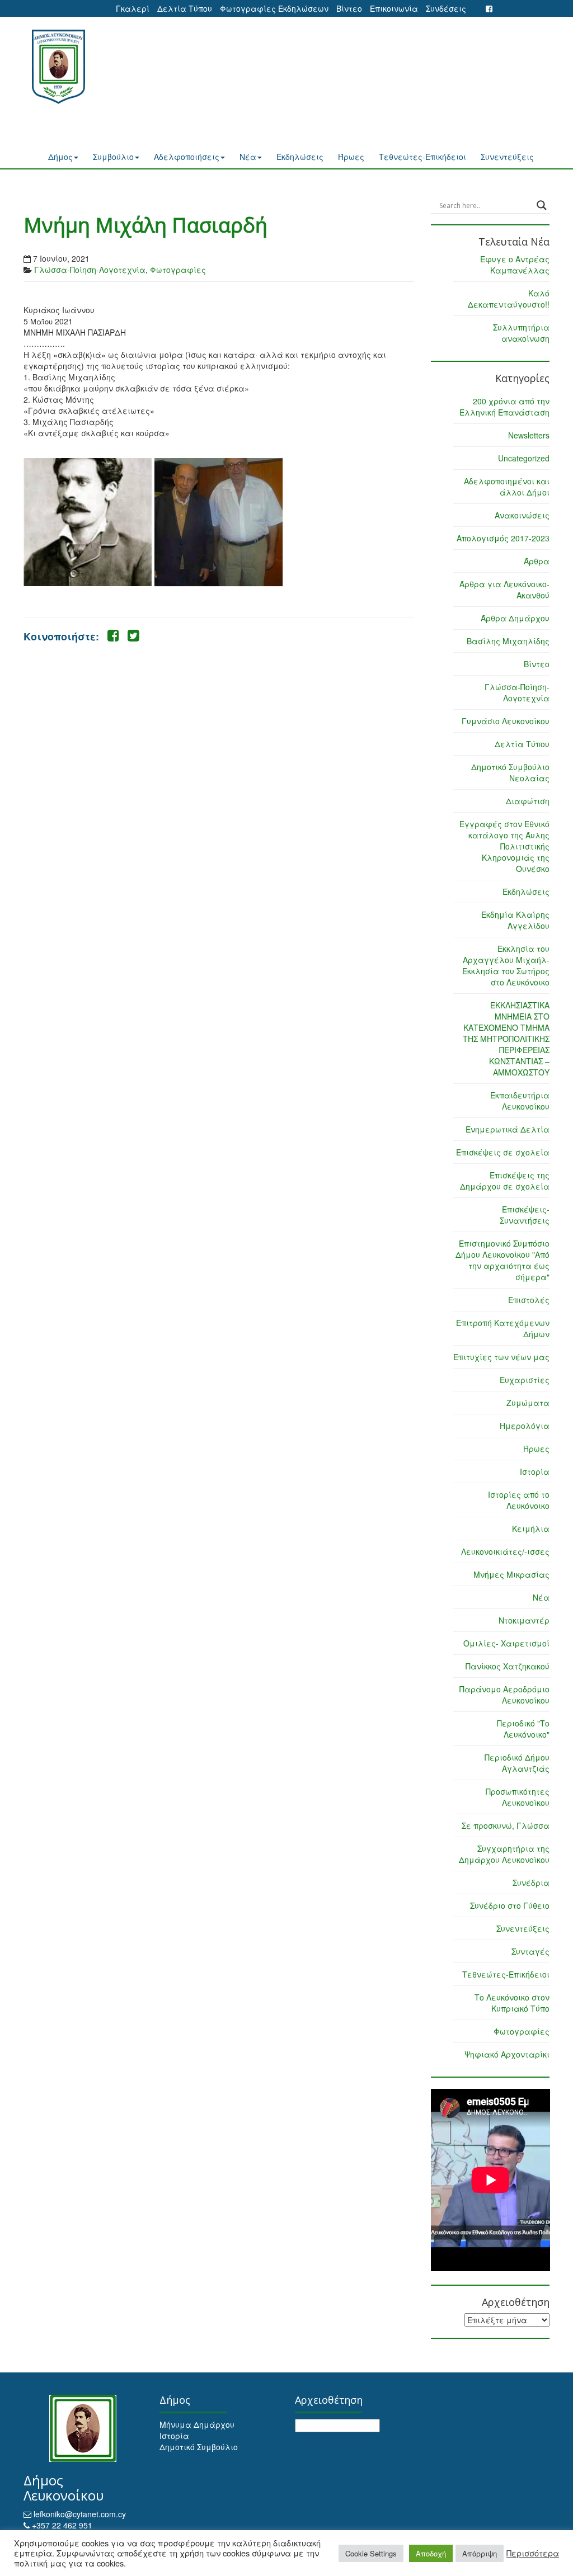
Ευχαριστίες (525, 1380)
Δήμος (60, 157)
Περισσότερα (533, 2553)
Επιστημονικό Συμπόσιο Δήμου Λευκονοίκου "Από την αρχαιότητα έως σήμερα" (502, 1260)
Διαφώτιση (528, 801)
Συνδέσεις (446, 8)
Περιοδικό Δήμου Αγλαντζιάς (517, 1763)
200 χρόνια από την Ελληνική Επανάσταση (504, 407)
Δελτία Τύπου (185, 8)
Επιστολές (529, 1300)
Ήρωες (351, 157)
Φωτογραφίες (178, 270)
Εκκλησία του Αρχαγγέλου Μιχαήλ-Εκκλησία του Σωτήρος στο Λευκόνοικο (506, 965)
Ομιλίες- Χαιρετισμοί (506, 1643)
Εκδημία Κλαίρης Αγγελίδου (515, 920)
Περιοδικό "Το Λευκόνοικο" (523, 1729)
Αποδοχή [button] (431, 2553)
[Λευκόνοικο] (63, 67)
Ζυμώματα (528, 1403)
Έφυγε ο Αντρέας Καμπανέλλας (515, 265)
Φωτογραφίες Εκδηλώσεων (274, 8)
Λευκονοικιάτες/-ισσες (505, 1551)
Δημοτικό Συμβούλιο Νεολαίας (510, 772)
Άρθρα (537, 561)
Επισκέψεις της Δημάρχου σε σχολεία (505, 1181)
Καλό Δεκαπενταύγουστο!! (509, 299)
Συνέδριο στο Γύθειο (510, 1905)
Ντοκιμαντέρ (524, 1620)
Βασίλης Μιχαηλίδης (508, 641)
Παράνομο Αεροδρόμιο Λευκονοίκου (504, 1695)
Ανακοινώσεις (522, 515)
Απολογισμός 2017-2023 (503, 538)
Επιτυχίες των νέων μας (501, 1357)
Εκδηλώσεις (300, 157)
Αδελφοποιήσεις (187, 157)
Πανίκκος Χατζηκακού (508, 1666)
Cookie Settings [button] (371, 2553)
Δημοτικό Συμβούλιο (199, 2447)
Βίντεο (349, 8)
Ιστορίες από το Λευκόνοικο (519, 1500)
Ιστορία (535, 1471)
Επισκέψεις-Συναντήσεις (525, 1215)
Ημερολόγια (525, 1426)
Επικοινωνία (394, 8)
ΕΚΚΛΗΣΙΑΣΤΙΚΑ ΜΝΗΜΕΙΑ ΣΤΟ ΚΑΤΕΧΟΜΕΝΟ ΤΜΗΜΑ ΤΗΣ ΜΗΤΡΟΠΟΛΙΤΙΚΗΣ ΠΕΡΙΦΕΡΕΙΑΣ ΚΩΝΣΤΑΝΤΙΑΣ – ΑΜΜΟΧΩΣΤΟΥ (506, 1039)
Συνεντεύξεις (507, 157)
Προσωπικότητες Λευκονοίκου (518, 1797)
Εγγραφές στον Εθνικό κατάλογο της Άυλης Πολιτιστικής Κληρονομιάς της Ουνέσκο (504, 846)
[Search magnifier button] (542, 205)
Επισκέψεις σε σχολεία (503, 1152)
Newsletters (529, 435)
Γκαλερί (133, 8)
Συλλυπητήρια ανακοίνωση (521, 333)
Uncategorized (524, 458)
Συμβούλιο (113, 157)
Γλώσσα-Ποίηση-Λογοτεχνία (90, 270)
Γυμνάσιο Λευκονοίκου (506, 721)
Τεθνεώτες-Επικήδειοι (422, 157)
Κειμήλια (531, 1528)
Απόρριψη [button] (480, 2553)
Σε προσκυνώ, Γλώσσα (506, 1825)
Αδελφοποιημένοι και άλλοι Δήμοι (507, 487)
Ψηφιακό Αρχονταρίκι (507, 2054)
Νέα (248, 157)
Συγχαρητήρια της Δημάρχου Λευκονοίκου (504, 1854)
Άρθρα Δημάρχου (515, 618)
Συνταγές (530, 1951)
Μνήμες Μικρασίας (511, 1574)
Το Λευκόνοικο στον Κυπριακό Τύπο (512, 2003)
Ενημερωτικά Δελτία (508, 1129)
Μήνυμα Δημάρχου (197, 2424)
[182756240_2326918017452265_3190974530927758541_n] (88, 522)
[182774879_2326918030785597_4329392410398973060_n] (219, 522)
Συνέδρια (531, 1883)
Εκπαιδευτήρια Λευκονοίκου (520, 1101)
